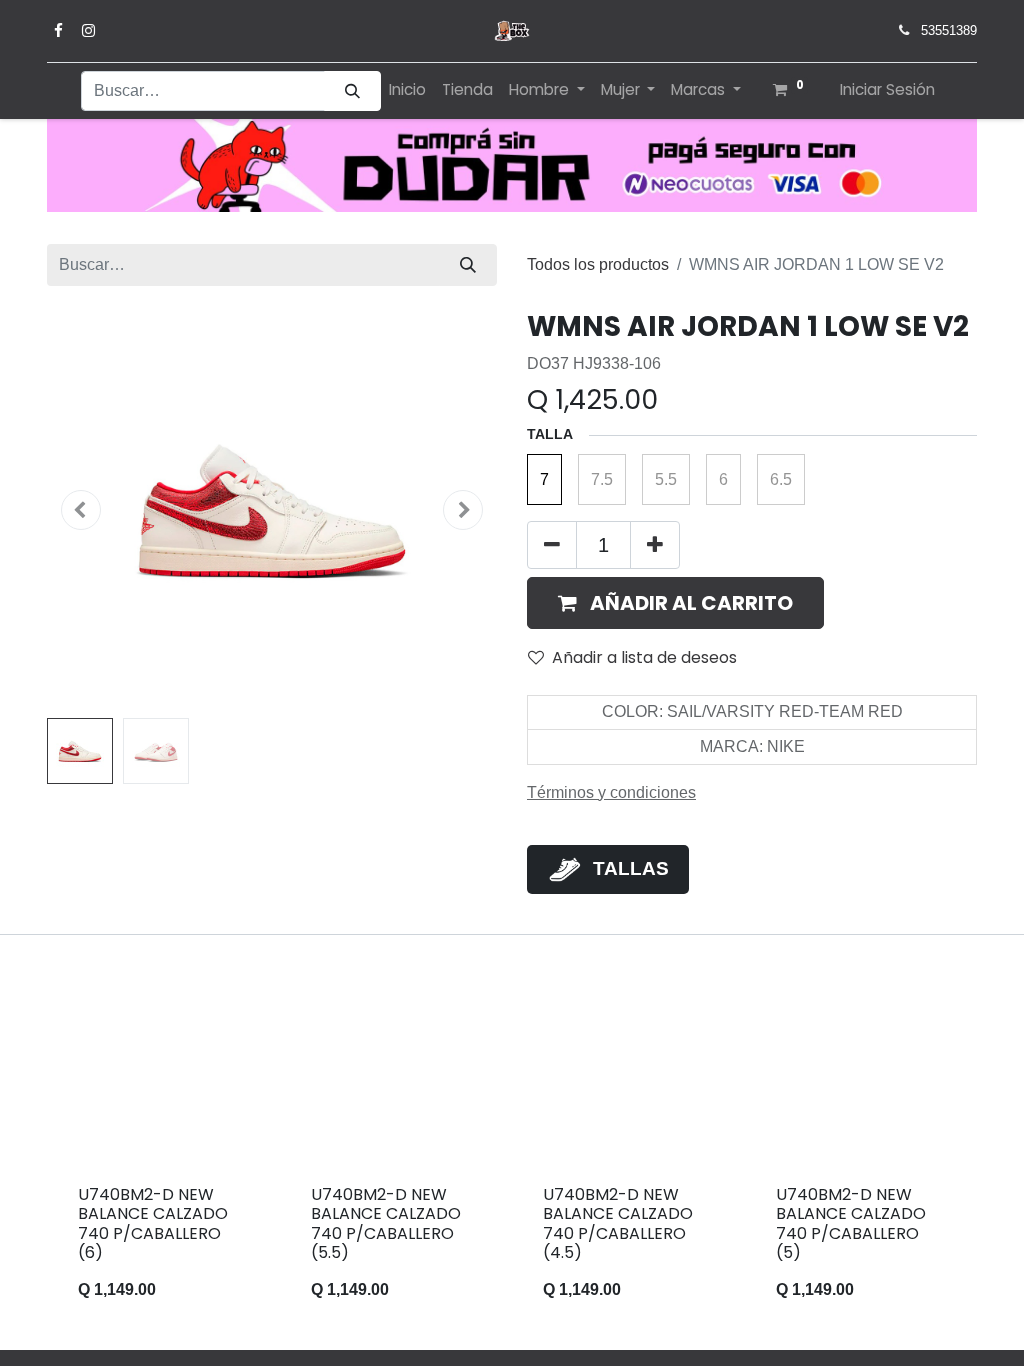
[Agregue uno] (655, 545)
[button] (81, 510)
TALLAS (631, 868)
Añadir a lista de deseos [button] (644, 657)
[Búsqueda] (352, 91)
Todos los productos (598, 264)
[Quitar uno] (552, 545)
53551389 (949, 30)
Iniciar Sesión (887, 89)
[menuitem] (407, 90)
